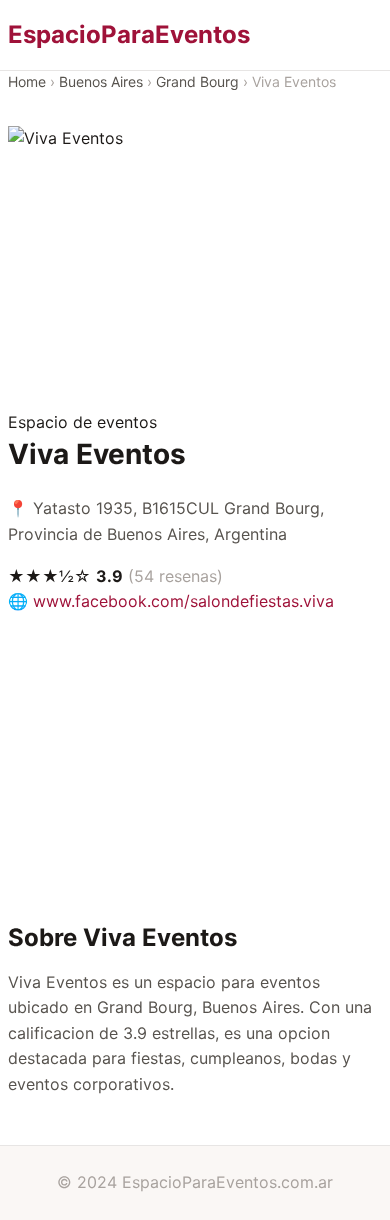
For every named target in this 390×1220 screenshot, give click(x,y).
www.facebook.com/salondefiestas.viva (183, 601)
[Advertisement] (195, 280)
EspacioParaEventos (129, 34)
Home (27, 81)
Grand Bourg (197, 81)
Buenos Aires (101, 81)
